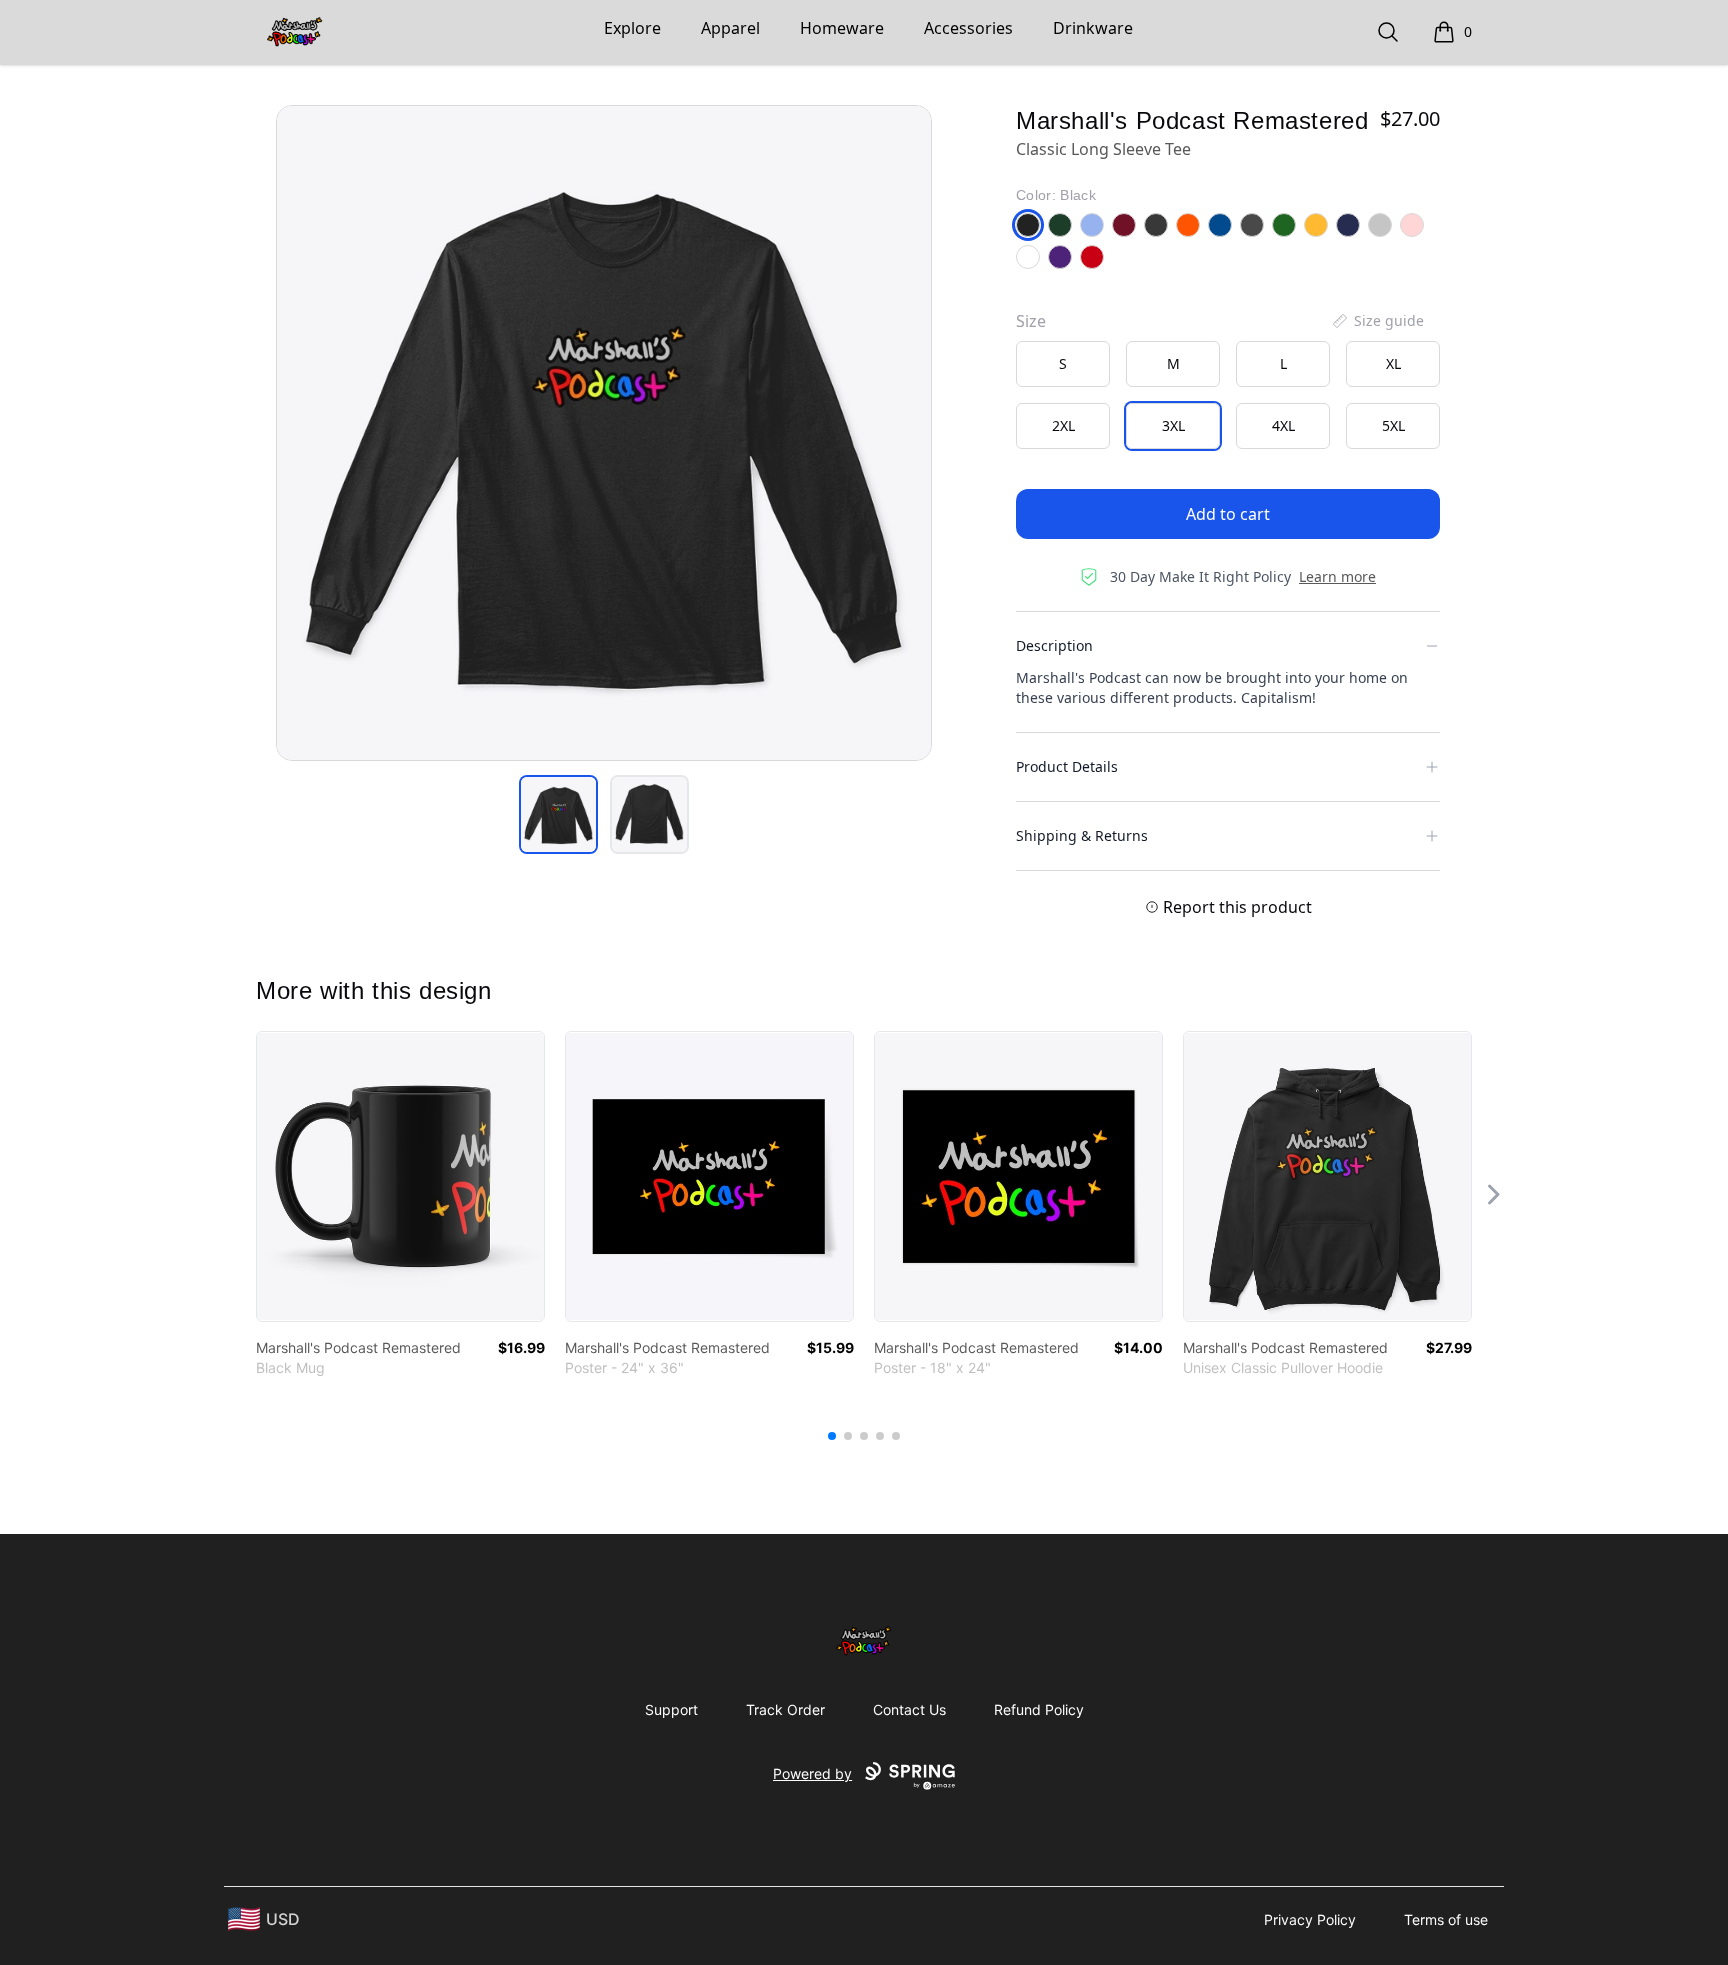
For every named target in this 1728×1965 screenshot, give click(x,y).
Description (1054, 645)
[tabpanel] (604, 433)
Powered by (812, 1773)
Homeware (842, 28)
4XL (1283, 425)
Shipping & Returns (1082, 835)
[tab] (558, 814)
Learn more (1337, 576)
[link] (400, 1176)
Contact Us (909, 1709)
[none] (1377, 321)
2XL (1063, 425)
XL (1393, 363)
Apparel (730, 28)
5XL (1393, 425)
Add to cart (1228, 514)
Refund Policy (1039, 1709)
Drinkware (1093, 28)
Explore (632, 28)
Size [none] (1031, 321)
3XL (1173, 425)
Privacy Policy (1310, 1919)
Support (671, 1709)
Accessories (968, 28)
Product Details (1067, 766)
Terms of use (1446, 1919)
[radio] (1063, 364)
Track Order (785, 1709)
